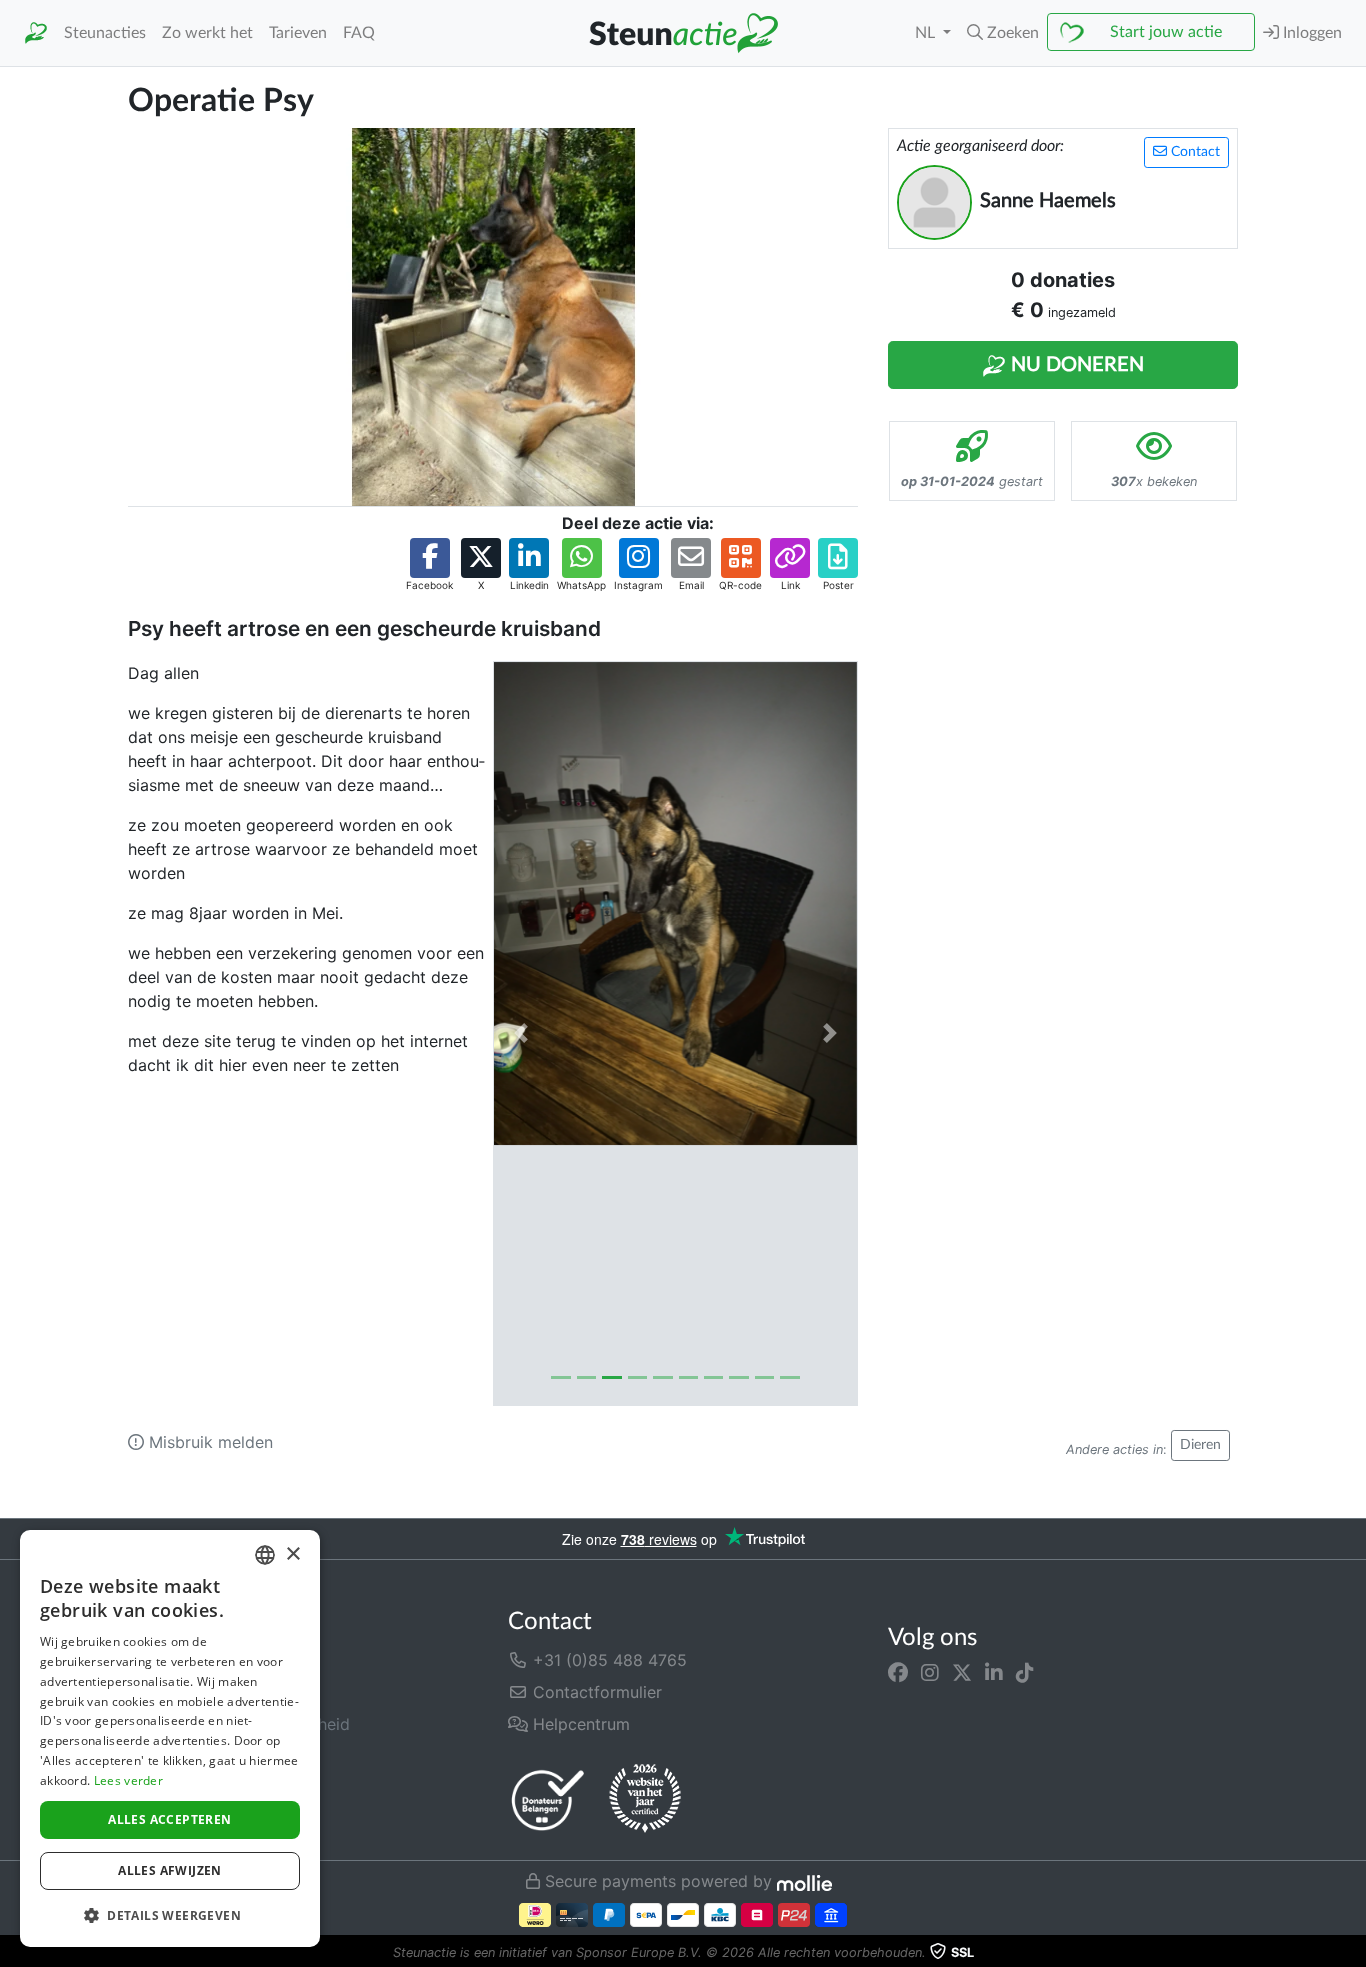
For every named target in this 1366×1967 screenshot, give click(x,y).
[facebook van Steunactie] (898, 1672)
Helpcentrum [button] (579, 1724)
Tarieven (298, 33)
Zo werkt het (207, 33)
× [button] (292, 1554)
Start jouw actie (1166, 32)
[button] (1003, 33)
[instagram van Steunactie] (930, 1672)
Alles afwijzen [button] (170, 1870)
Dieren (1200, 1445)
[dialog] (170, 1738)
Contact (1193, 152)
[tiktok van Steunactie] (1025, 1672)
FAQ (359, 33)
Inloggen (1310, 33)
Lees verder (128, 1780)
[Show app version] (1352, 1953)
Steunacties (105, 33)
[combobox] (265, 1555)
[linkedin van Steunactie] (994, 1672)
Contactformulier (595, 1692)
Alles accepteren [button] (169, 1819)
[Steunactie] (36, 33)
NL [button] (927, 33)
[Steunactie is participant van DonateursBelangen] (548, 1799)
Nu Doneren (1075, 365)
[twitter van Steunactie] (962, 1672)
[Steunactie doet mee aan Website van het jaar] (645, 1799)
